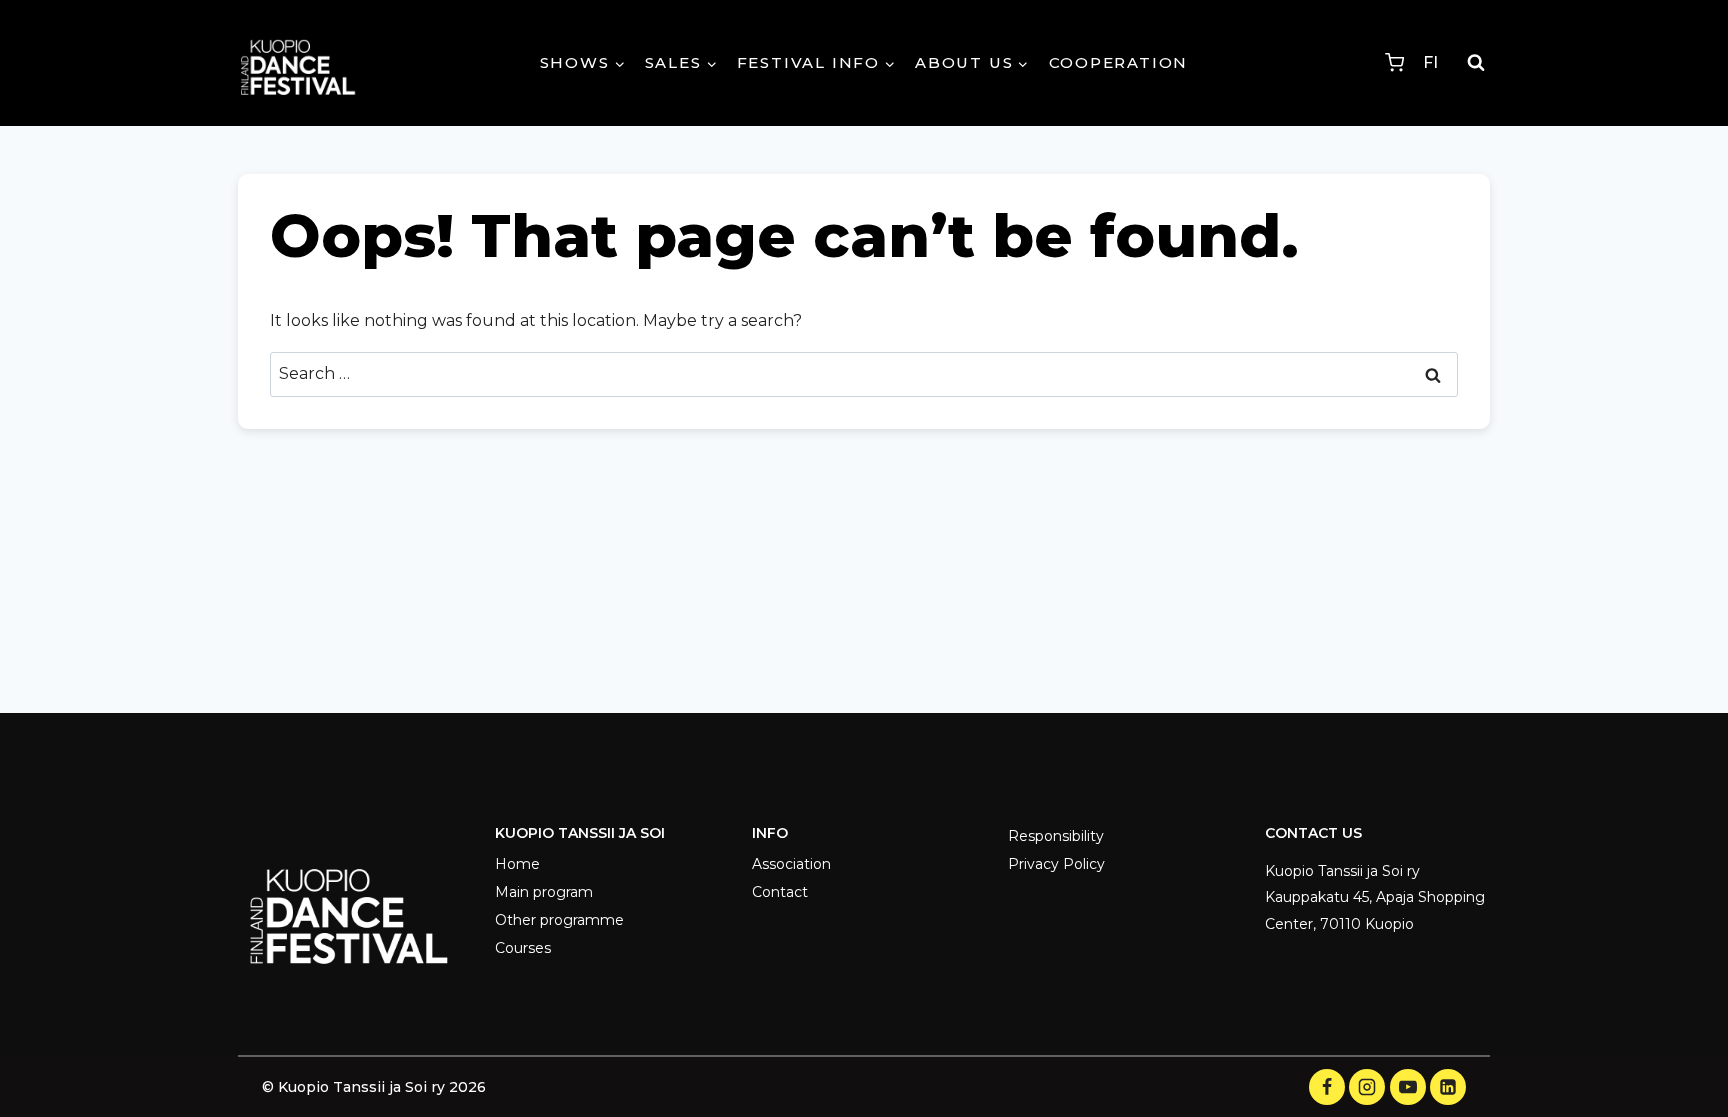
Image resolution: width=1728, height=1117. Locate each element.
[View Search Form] (1476, 63)
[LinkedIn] (1448, 1087)
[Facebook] (1327, 1087)
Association (791, 864)
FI (1430, 62)
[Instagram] (1367, 1087)
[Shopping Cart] (1394, 62)
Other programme (559, 920)
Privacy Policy (1056, 864)
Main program (544, 892)
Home (517, 864)
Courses (523, 948)
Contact (780, 892)
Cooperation (1119, 62)
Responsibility (1056, 836)
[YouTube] (1408, 1087)
